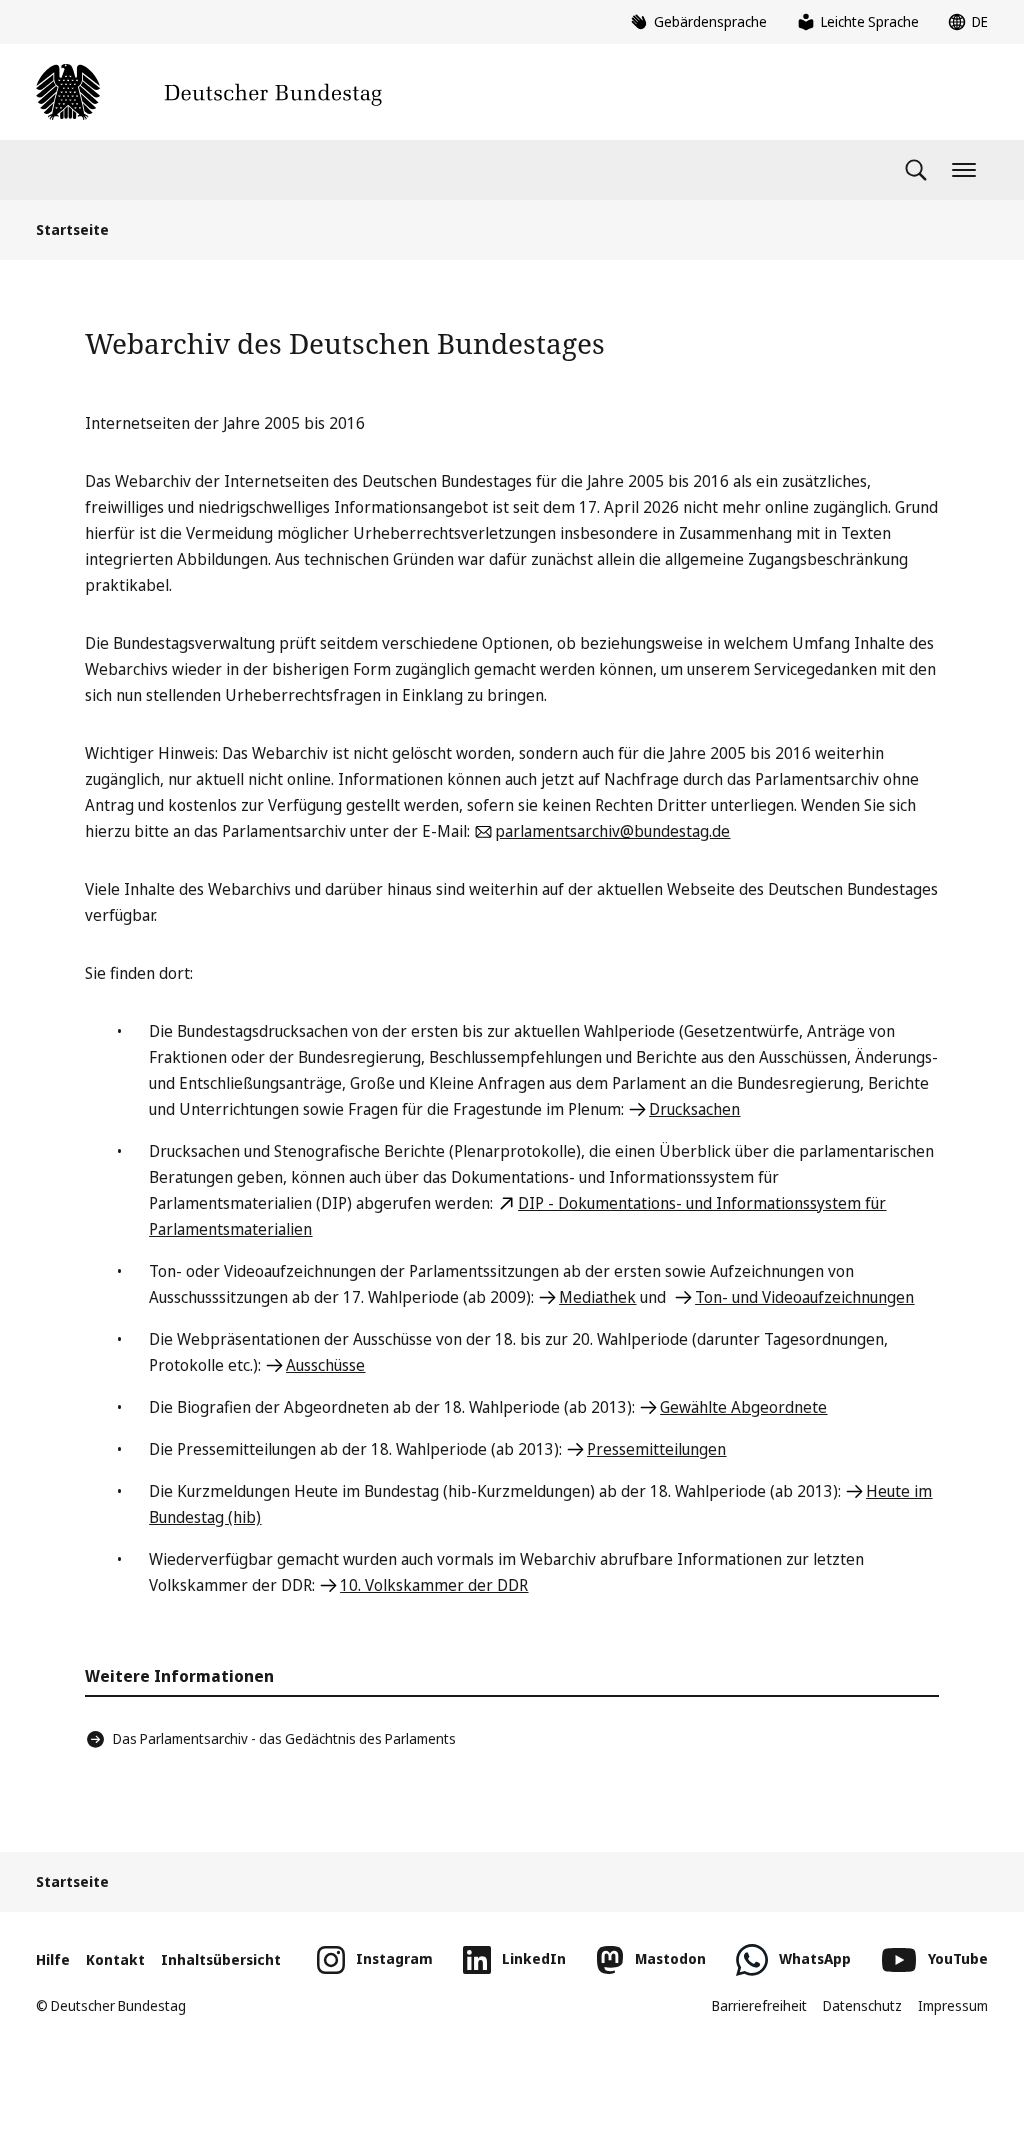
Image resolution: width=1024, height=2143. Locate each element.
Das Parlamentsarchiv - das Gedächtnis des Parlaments (284, 1738)
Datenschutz (862, 2005)
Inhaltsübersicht (221, 1959)
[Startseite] (209, 92)
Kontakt (115, 1959)
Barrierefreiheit (759, 2005)
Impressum (953, 2005)
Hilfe (53, 1959)
